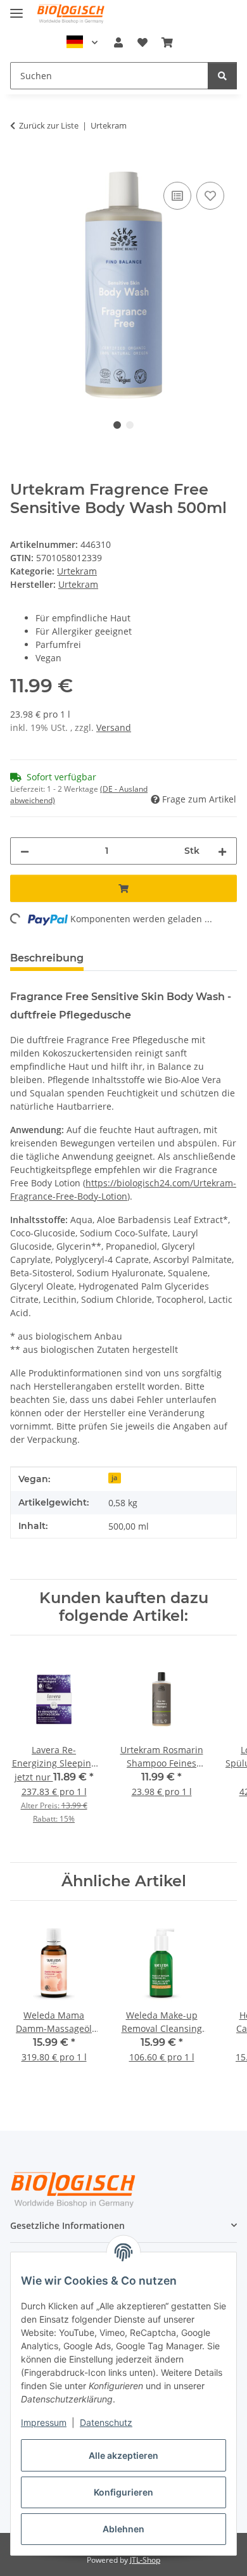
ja (114, 1478)
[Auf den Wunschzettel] (210, 196)
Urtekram (77, 571)
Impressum (44, 2422)
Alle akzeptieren (123, 2455)
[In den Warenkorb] (20, 165)
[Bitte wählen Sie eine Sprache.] (82, 42)
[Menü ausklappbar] (16, 8)
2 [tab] (130, 425)
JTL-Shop (145, 2560)
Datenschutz (106, 2422)
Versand (114, 727)
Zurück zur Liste (49, 125)
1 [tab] (117, 425)
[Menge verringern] (25, 851)
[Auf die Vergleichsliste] (177, 196)
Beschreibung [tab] (47, 958)
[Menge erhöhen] (222, 851)
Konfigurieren (123, 2492)
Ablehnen (123, 2529)
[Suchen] (222, 76)
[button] (118, 42)
